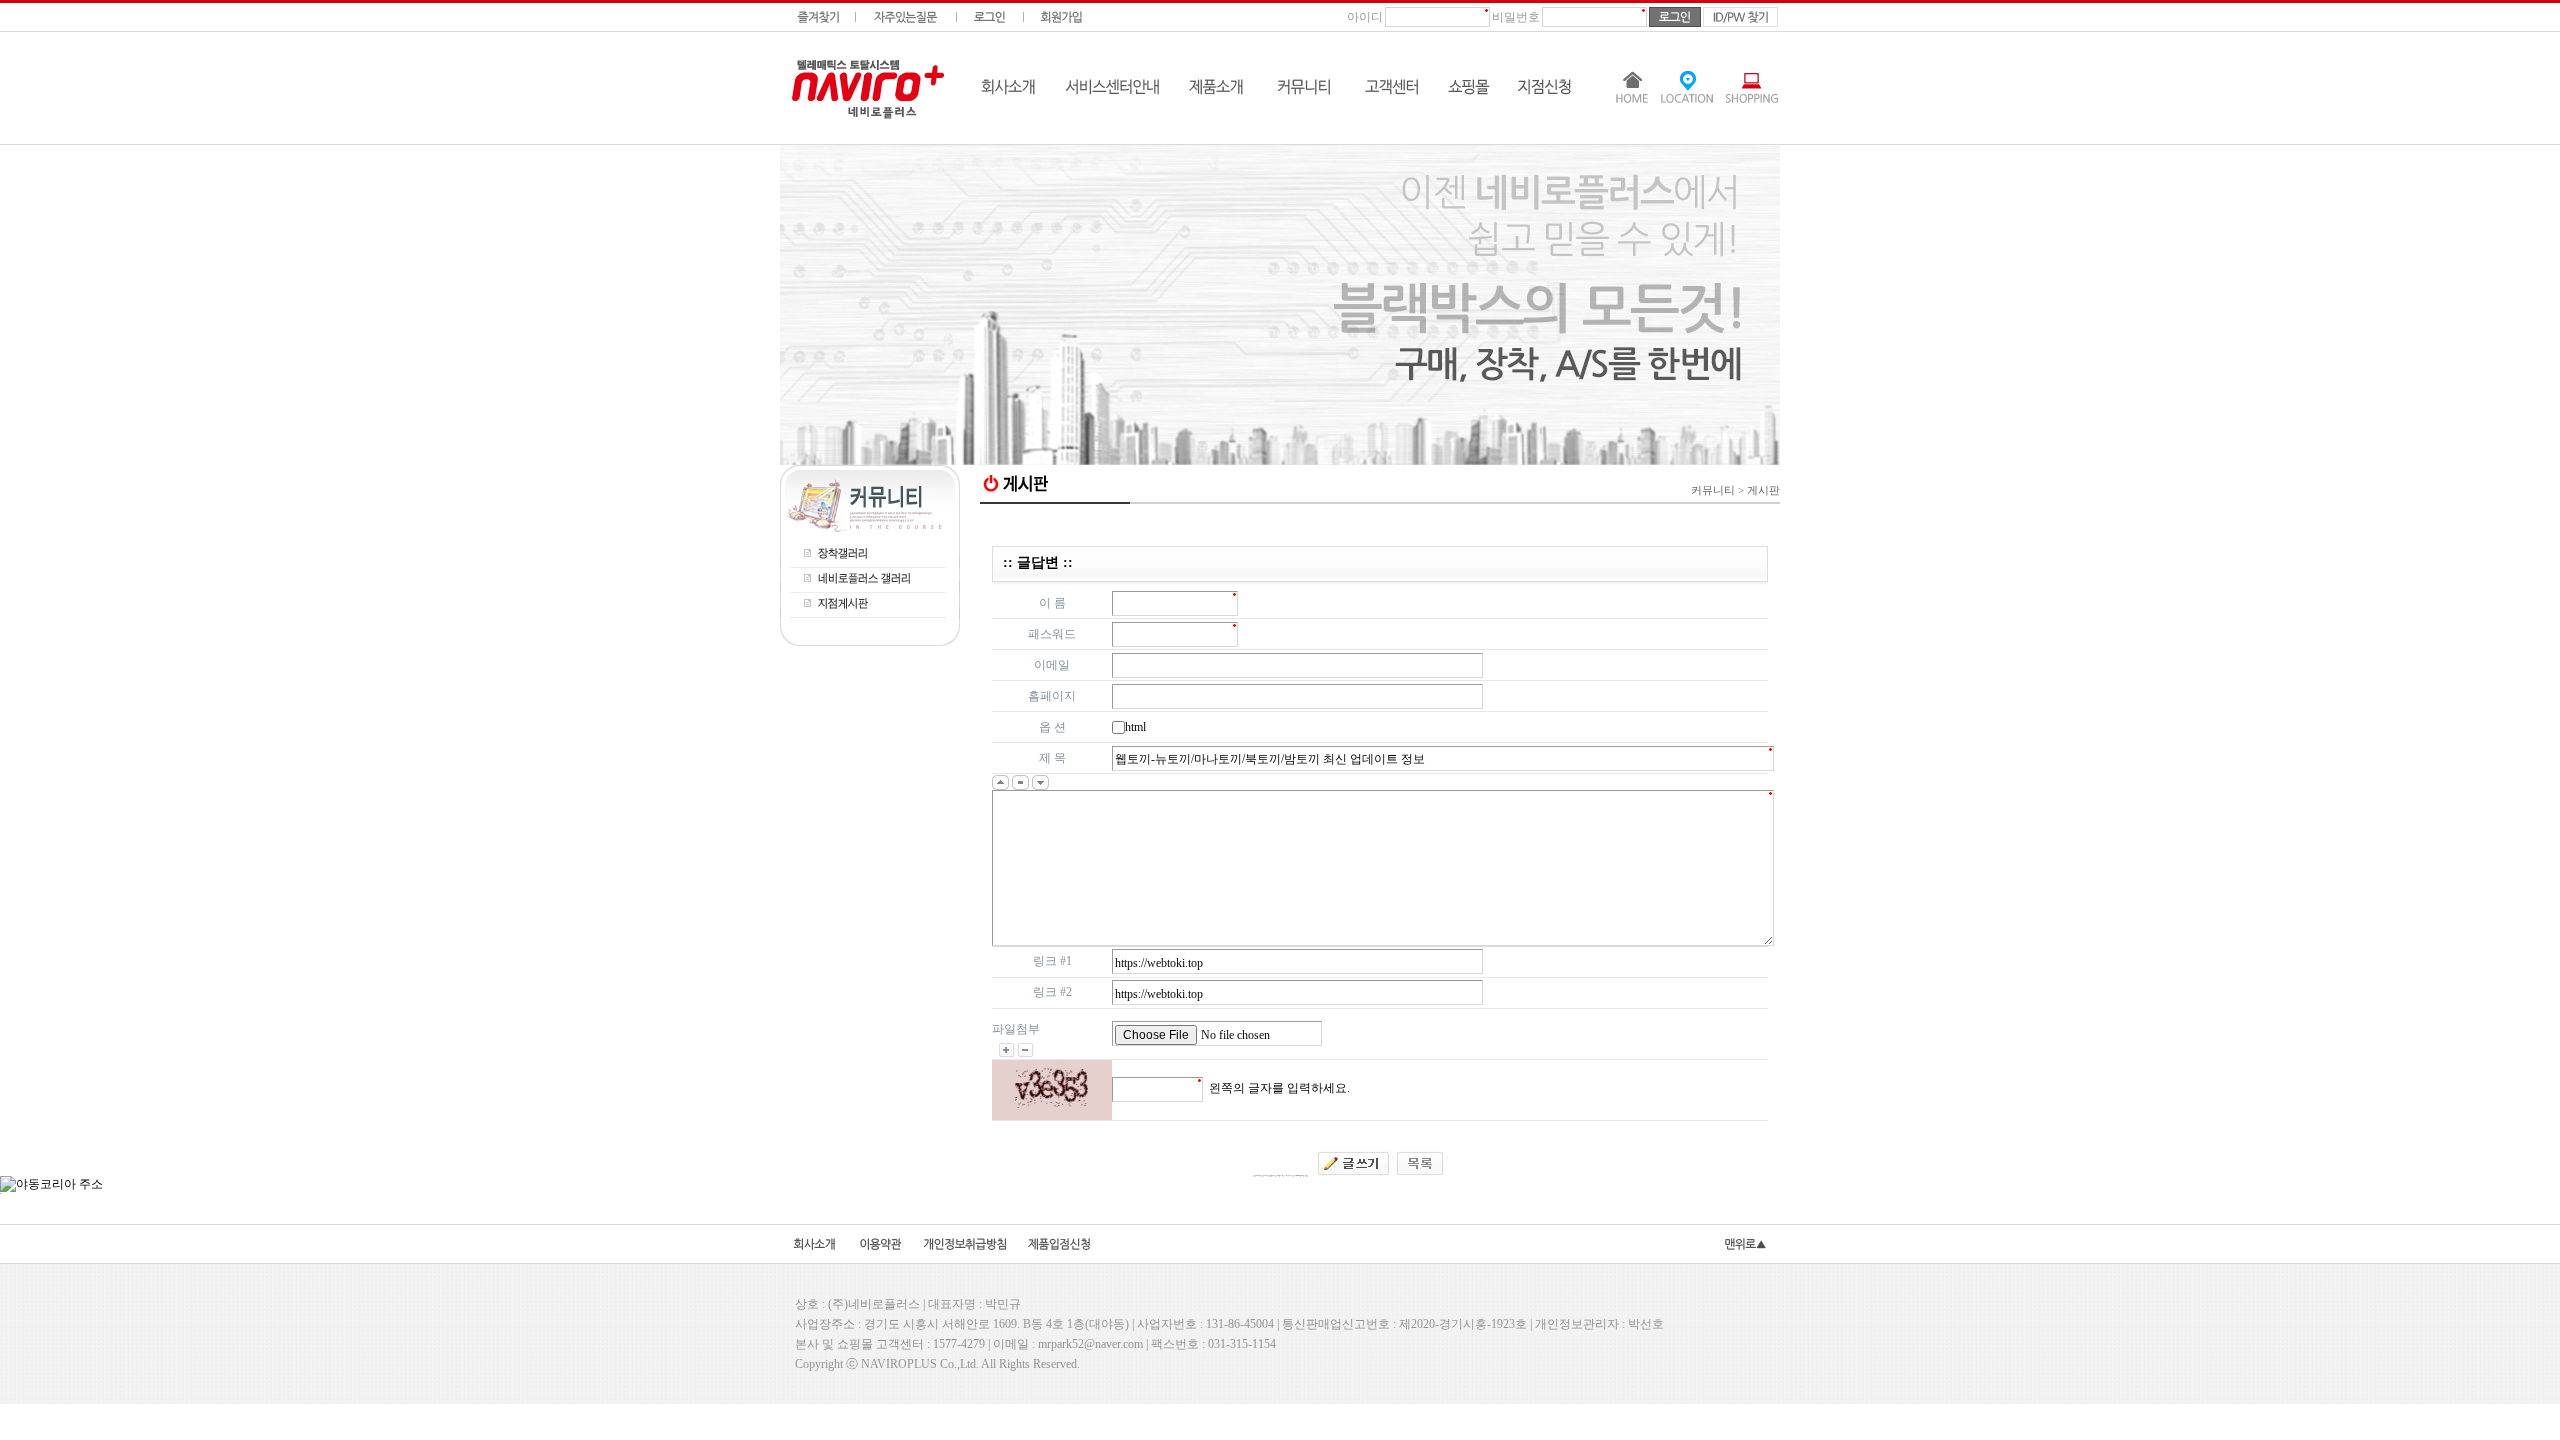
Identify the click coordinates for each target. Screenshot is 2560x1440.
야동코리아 (1380, 523)
